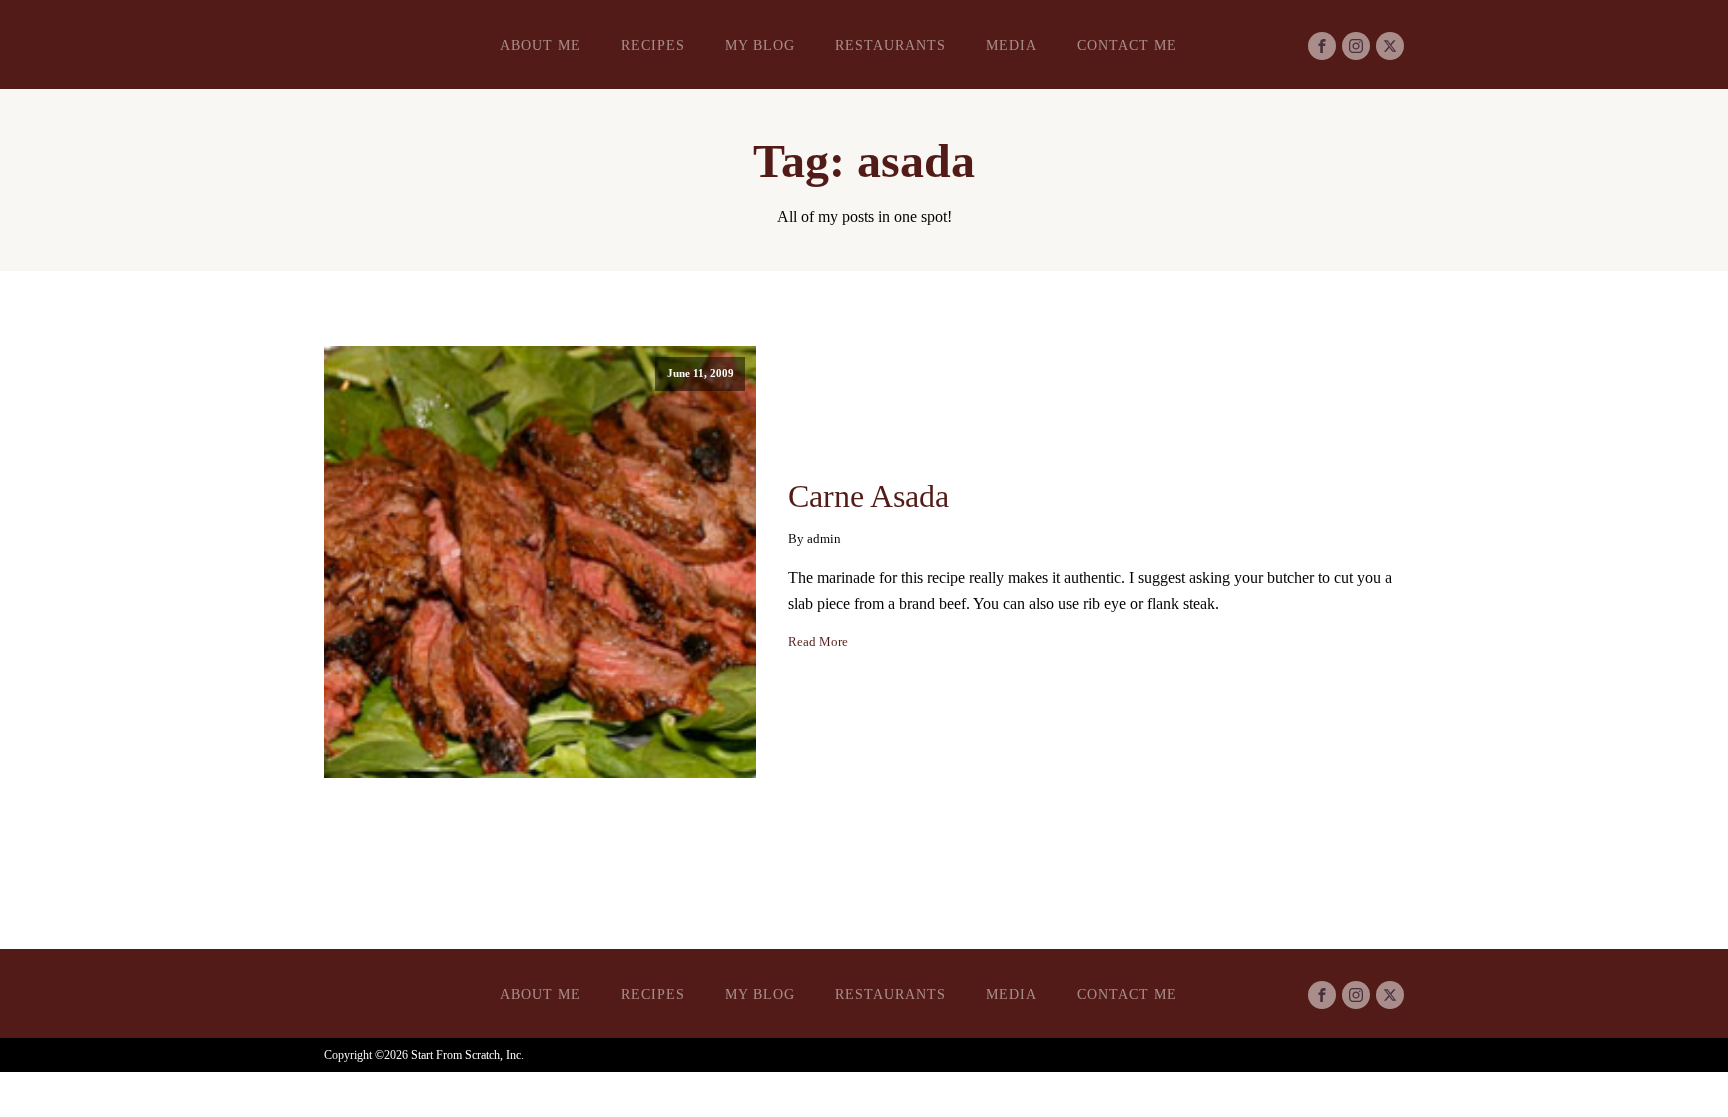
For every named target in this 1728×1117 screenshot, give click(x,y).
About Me (540, 45)
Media (1011, 45)
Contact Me (1127, 45)
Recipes (653, 45)
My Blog (760, 45)
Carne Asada (868, 496)
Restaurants (890, 45)
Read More (818, 642)
